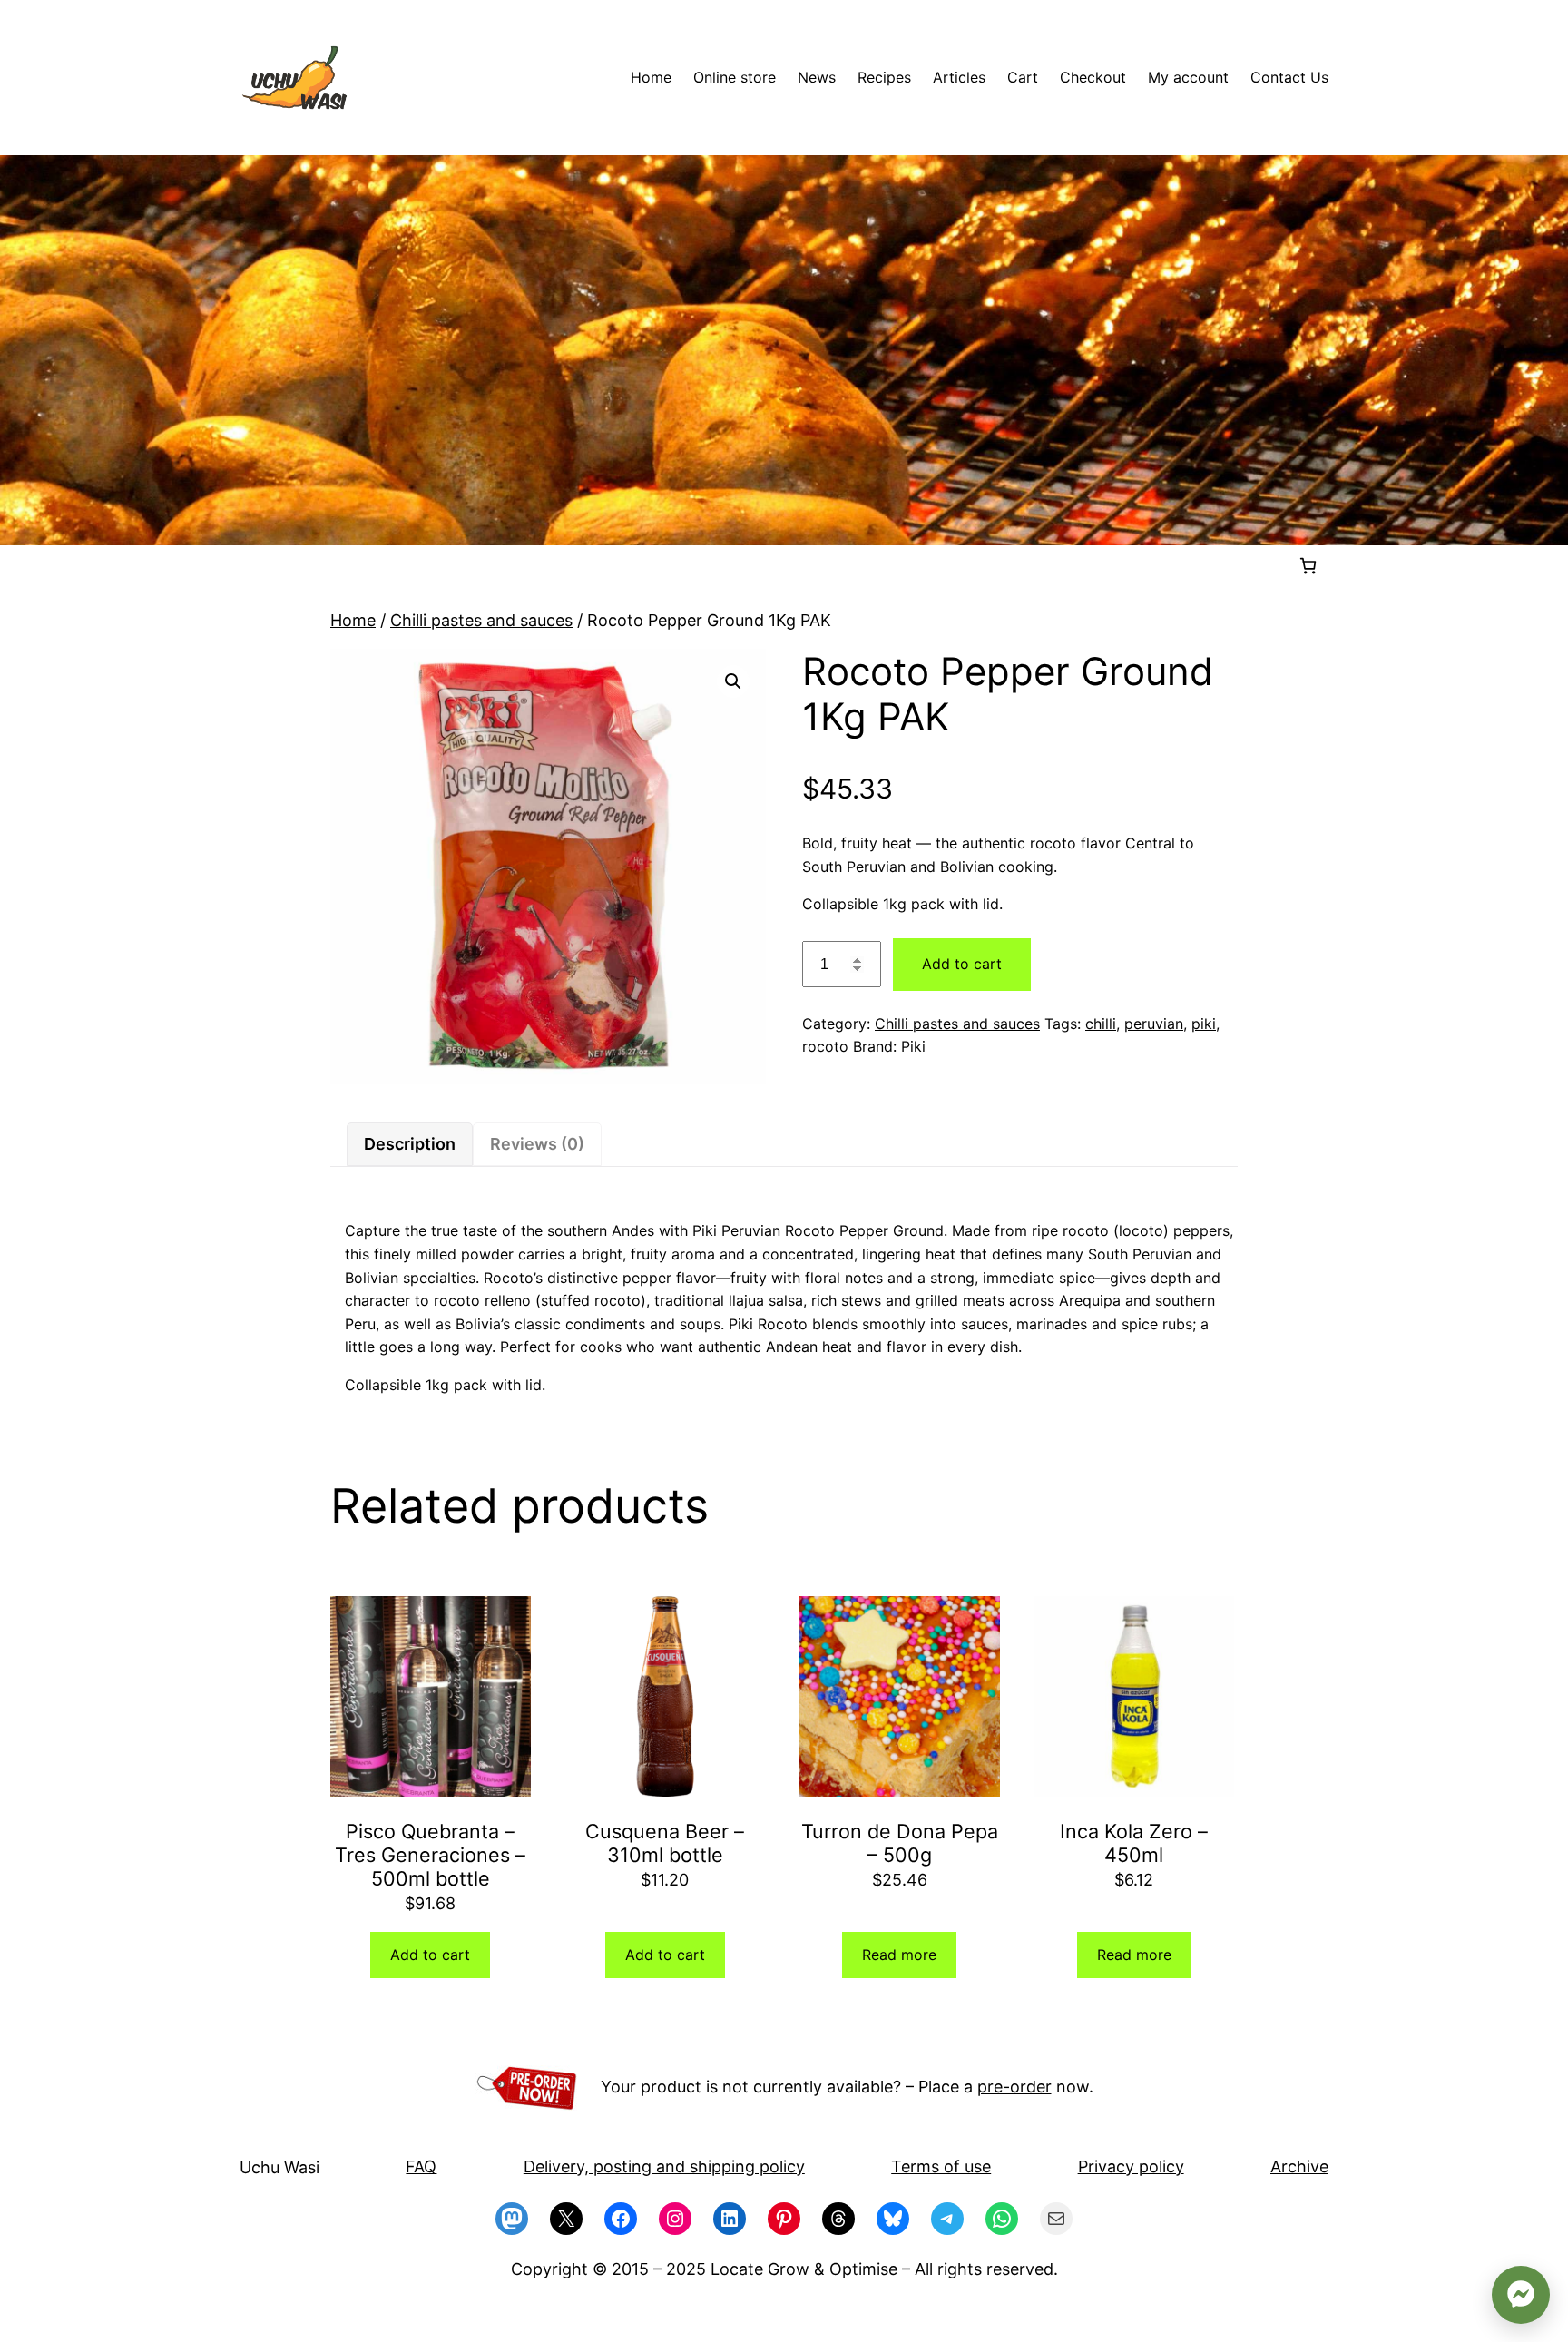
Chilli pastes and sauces (481, 620)
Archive (1299, 2166)
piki (1204, 1024)
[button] (733, 681)
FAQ (421, 2166)
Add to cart (962, 964)
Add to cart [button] (430, 1955)
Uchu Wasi (279, 2167)
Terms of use (941, 2166)
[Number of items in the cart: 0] (1308, 566)
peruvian (1154, 1024)
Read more (899, 1955)
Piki (913, 1046)
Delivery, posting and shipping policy (664, 2166)
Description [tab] (410, 1144)
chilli (1101, 1024)
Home (353, 620)
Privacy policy (1131, 2166)
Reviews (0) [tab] (537, 1144)
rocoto (825, 1046)
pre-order (1014, 2087)
